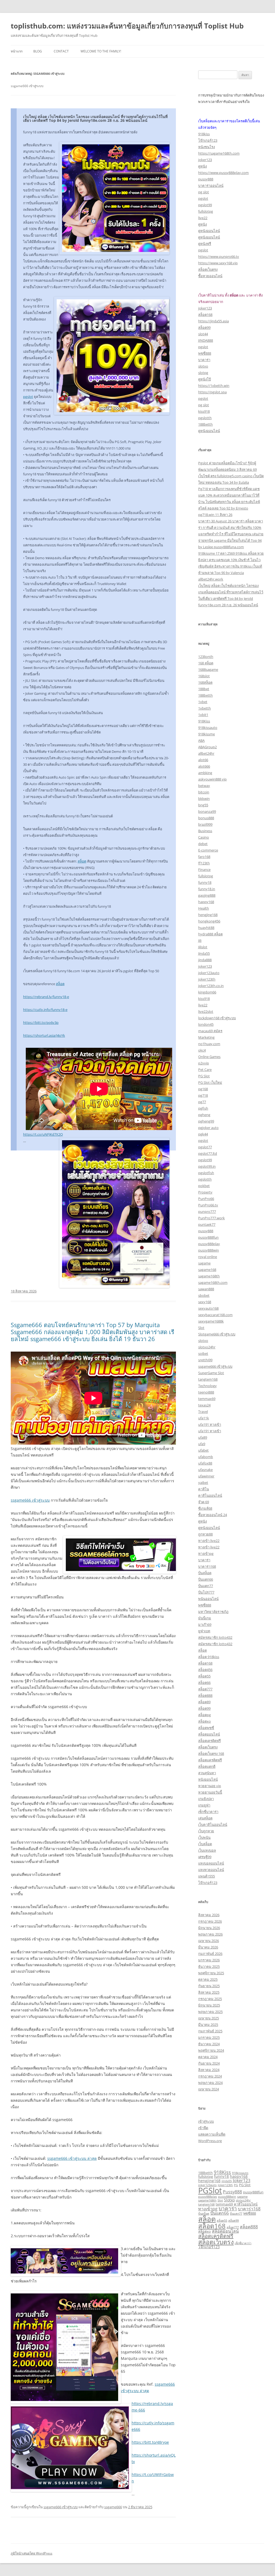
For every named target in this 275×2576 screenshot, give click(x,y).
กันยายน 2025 (209, 1986)
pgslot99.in (207, 1166)
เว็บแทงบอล (207, 1850)
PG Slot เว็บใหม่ (210, 1082)
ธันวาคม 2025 (209, 1966)
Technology (207, 1386)
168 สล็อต (206, 663)
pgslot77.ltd (208, 1153)
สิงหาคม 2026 (209, 1915)
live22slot (206, 1011)
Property (205, 1192)
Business (205, 831)
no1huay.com (209, 1044)
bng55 (203, 805)
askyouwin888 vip (212, 779)
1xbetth (205, 708)
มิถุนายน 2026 (209, 1928)
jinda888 (205, 960)
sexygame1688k (211, 1321)
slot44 (203, 334)
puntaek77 (207, 1224)
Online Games (209, 1057)
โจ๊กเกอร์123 (208, 140)
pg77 (202, 1102)
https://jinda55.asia (214, 321)
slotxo (203, 366)
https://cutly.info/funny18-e (45, 1010)
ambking (205, 773)
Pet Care (205, 1070)
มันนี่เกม (205, 1618)
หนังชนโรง (207, 147)
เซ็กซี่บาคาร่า (208, 1812)
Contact (61, 51)
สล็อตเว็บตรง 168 (211, 1754)
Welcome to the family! (101, 51)
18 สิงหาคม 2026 (24, 1291)
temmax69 (207, 1399)
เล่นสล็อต (205, 1818)
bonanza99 (207, 811)
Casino (204, 837)
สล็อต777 (205, 1689)
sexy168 (205, 1302)
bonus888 (206, 818)
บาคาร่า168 (207, 1566)
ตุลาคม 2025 (208, 1979)
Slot (201, 1328)
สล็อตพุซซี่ (206, 1728)
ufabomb (206, 1457)
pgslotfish (206, 1173)
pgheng (204, 1115)
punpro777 (207, 1212)
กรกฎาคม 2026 (210, 1921)
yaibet (203, 1483)
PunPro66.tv (208, 1205)
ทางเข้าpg (206, 1554)
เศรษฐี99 (205, 1857)
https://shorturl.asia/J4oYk (44, 1035)
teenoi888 (206, 1392)
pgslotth (205, 418)
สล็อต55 (204, 1676)
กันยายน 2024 (209, 2063)
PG (236, 2185)
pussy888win (209, 1250)
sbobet (204, 1295)
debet (203, 844)
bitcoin (204, 792)
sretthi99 (205, 1360)
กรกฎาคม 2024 (210, 2076)
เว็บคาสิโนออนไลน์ (213, 1825)
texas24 (204, 1405)
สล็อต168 (205, 315)
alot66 (203, 760)
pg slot (204, 192)
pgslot (28, 397)
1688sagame (208, 669)
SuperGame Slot (211, 1373)
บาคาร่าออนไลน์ (211, 186)
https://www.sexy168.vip (218, 263)
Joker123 (242, 2180)
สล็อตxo (205, 1721)
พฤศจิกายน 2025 (211, 1973)
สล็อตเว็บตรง (208, 269)
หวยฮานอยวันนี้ (210, 1792)
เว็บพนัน (204, 1837)
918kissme (207, 734)
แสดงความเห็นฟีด (212, 2134)
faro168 (204, 857)
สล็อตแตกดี (207, 1766)
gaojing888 (207, 895)
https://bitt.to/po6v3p (41, 1022)
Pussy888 (232, 2192)
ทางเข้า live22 (209, 1541)
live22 (203, 218)
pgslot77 (205, 1147)
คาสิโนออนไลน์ (210, 1495)
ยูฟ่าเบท (204, 1631)
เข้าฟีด (203, 2128)
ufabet (203, 1450)
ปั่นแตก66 (206, 1579)
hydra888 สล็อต (210, 934)
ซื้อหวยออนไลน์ (210, 276)
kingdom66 (207, 992)
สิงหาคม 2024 (209, 2070)
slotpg (203, 373)
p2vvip (204, 1063)
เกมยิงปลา (206, 1799)
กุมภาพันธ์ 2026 (210, 1954)
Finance (204, 870)
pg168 (203, 1089)
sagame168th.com (213, 1282)
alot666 (204, 766)
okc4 (202, 1050)
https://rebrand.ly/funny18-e (46, 997)
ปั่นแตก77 (206, 1586)
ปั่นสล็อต (205, 1573)
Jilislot (203, 947)
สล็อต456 (205, 1670)
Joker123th (225, 2185)
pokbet (204, 1186)
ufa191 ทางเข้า (210, 1424)
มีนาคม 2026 (208, 1947)
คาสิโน (204, 1489)
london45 (206, 1024)
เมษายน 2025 (209, 2018)
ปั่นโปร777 (206, 1592)
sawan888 (206, 1289)
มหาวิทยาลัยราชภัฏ (213, 1612)
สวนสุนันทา (207, 1773)
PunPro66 (206, 1199)
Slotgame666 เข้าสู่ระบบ (217, 1334)
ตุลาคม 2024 (208, 2057)
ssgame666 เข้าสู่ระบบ (30, 1500)
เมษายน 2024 (209, 2089)
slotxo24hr (207, 1347)
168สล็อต (205, 682)
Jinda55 (204, 953)
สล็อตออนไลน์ (209, 1734)
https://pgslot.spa (212, 392)
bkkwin (204, 799)
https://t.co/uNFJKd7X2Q (43, 1134)
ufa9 (202, 1444)
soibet (203, 1353)
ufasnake (205, 1470)
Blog (38, 51)
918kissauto (208, 728)
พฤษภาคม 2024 (210, 2083)
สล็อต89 (204, 1702)
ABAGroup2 (207, 747)
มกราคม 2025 (209, 2037)
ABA (201, 740)
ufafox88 (205, 1463)
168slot (204, 676)
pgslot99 (205, 205)
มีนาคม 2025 (208, 2025)
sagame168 (207, 1270)
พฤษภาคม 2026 (210, 1934)
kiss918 (204, 411)
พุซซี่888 (205, 353)
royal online (208, 1257)
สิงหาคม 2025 (209, 1992)
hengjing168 (208, 915)
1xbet (203, 702)
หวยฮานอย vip (210, 1786)
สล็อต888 (205, 1695)
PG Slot (204, 1076)
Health (204, 908)
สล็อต (82, 861)
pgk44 (203, 1134)
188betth (205, 424)
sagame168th (209, 1276)
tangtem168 (208, 1379)
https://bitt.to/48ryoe (150, 2442)
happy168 (206, 902)
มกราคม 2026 (209, 1960)
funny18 (205, 882)
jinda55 (227, 2181)
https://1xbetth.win (214, 386)
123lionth (206, 657)
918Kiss (204, 721)
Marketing (206, 1037)
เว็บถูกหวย (206, 1831)
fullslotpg (206, 211)
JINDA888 (206, 340)
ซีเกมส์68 (205, 1508)
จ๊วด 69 (204, 1502)
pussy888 (206, 179)
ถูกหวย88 (205, 1534)
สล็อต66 (204, 1683)
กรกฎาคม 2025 (210, 1999)
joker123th (207, 979)
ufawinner (206, 1476)
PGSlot (210, 2190)
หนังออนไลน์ (208, 1779)
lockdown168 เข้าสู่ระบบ (217, 1018)
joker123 (205, 160)
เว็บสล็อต (205, 1844)
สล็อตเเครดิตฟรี (210, 1760)
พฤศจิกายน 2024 (211, 2050)
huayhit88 (206, 928)
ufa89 (203, 1437)
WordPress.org (210, 2141)
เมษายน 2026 (209, 1941)
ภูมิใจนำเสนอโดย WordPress (32, 2553)
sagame (204, 1263)
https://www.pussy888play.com (223, 173)
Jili (200, 940)
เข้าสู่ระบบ (206, 2121)
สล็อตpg (205, 1715)
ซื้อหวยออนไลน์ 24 (213, 1515)
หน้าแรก (17, 51)
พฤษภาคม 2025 (210, 2012)
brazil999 (205, 824)
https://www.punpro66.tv (219, 256)
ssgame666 (113, 2507)
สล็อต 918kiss (209, 1657)
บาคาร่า (204, 360)
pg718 (203, 1095)
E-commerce (208, 850)
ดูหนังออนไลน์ (209, 231)
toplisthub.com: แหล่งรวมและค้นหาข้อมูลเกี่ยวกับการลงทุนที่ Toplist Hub (127, 26)
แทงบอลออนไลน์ (211, 1863)
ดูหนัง (202, 166)
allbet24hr (206, 753)
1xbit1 (203, 715)
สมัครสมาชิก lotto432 (215, 1637)
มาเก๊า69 (205, 1624)
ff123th (204, 863)
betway (204, 786)
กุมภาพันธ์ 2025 (210, 2031)
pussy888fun (208, 1237)
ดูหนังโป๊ (205, 379)
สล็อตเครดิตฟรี (209, 1741)
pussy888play (209, 1244)
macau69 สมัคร (210, 1031)
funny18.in (207, 889)
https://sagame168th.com (219, 153)
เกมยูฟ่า (204, 1805)
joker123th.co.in (211, 986)
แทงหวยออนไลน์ (211, 1870)
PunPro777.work (211, 1218)
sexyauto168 (208, 1308)
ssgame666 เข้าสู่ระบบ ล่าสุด (72, 2158)
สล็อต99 (204, 327)
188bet (204, 689)
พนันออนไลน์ (208, 1599)
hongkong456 (209, 921)
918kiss (204, 134)
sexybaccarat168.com (215, 1315)
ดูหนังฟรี (205, 244)
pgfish (203, 1108)
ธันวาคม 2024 (209, 2044)
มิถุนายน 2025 (209, 2005)
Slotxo (229, 2200)
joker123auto (209, 973)
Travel (203, 1412)
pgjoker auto (208, 1128)
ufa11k (204, 1418)
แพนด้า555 (207, 1876)
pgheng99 (206, 1121)
